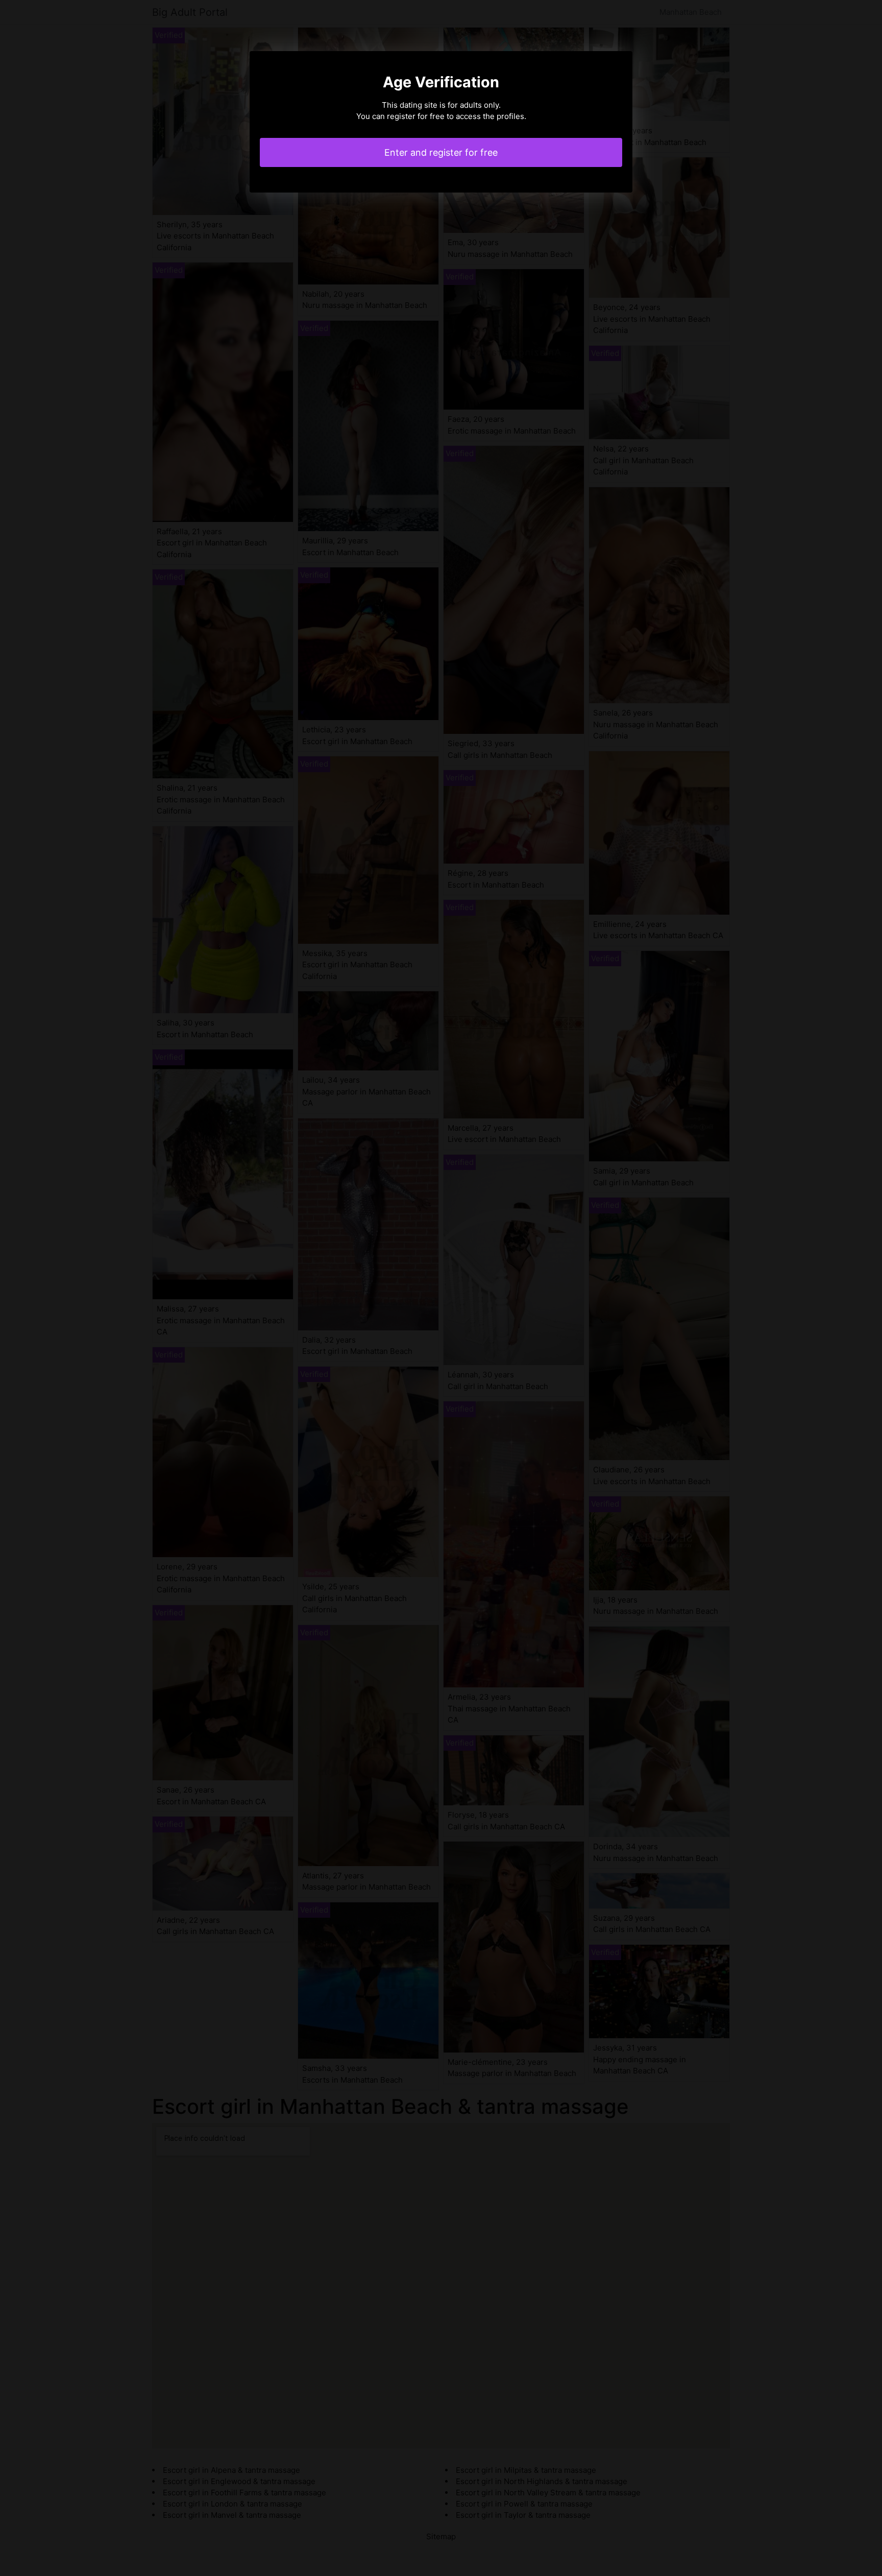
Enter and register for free (441, 152)
